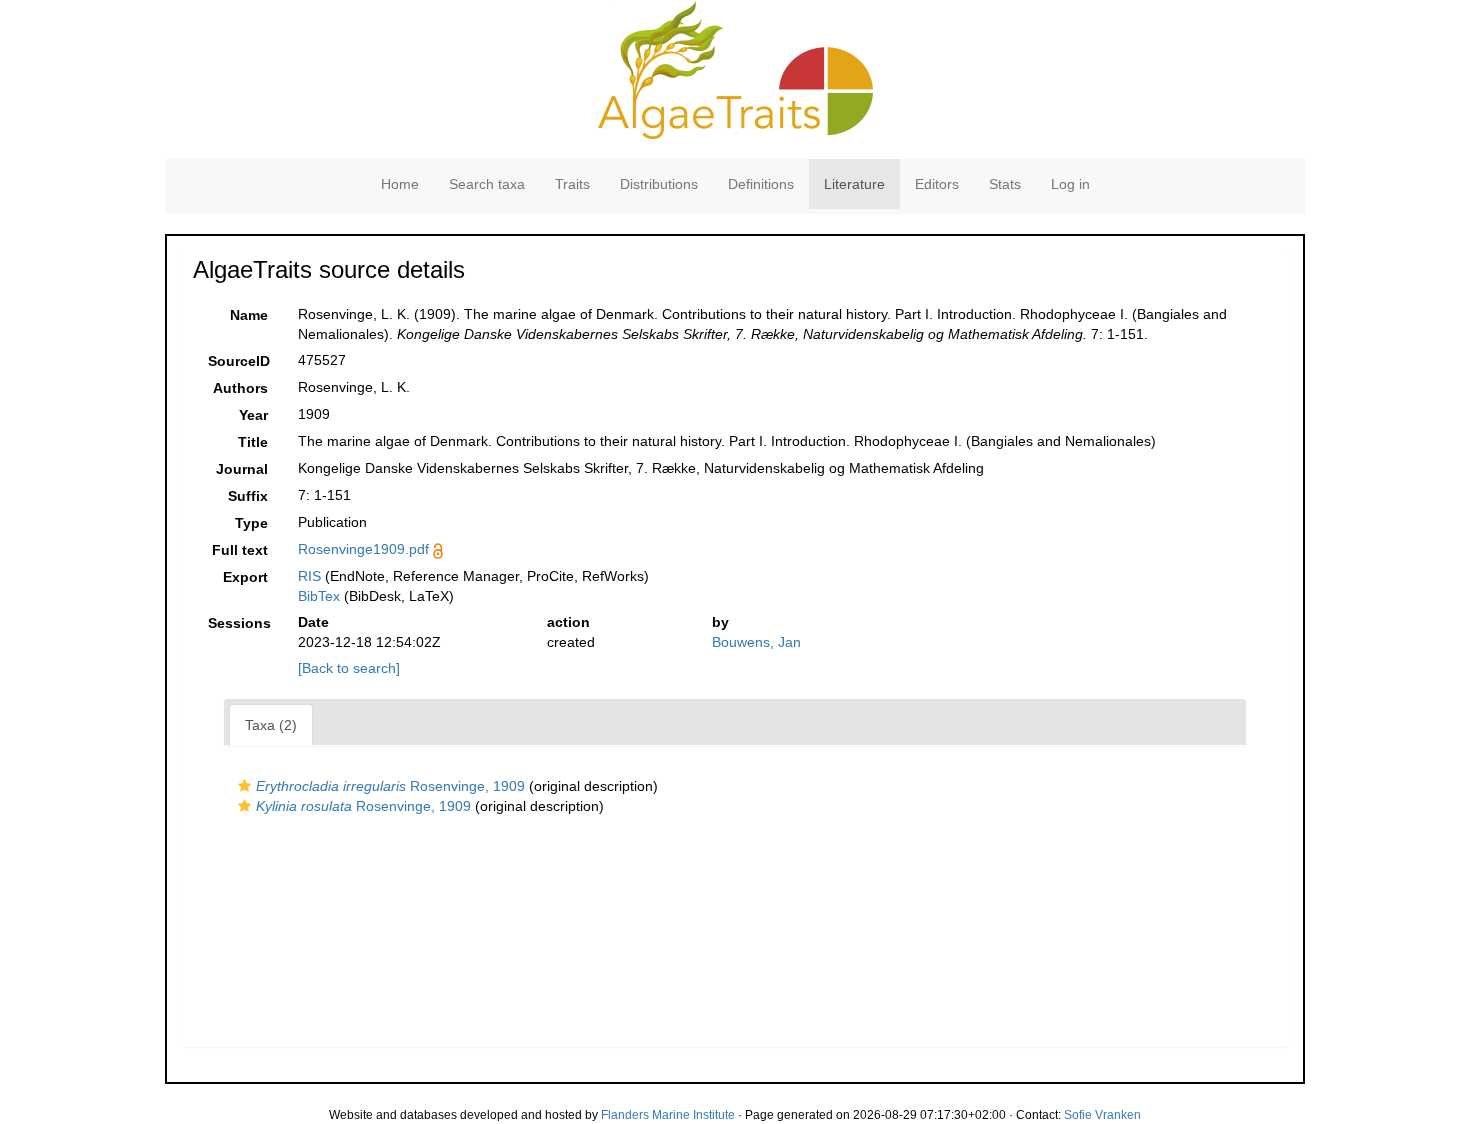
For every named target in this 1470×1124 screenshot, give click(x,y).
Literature (854, 184)
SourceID (239, 361)
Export (245, 577)
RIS (309, 576)
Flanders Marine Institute (668, 1115)
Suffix (248, 496)
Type (251, 523)
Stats (1005, 184)
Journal (242, 469)
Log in (1070, 184)
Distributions (659, 184)
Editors (937, 184)
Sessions (239, 623)
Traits (572, 184)
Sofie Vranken (1102, 1115)
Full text (240, 550)
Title (253, 442)
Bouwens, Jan (756, 642)
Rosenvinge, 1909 (390, 786)
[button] (244, 786)
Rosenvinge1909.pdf (363, 549)
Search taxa (487, 184)
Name (249, 315)
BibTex (319, 596)
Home (400, 184)
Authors (240, 388)
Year (253, 415)
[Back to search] (349, 668)
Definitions (761, 184)
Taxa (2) (271, 725)
